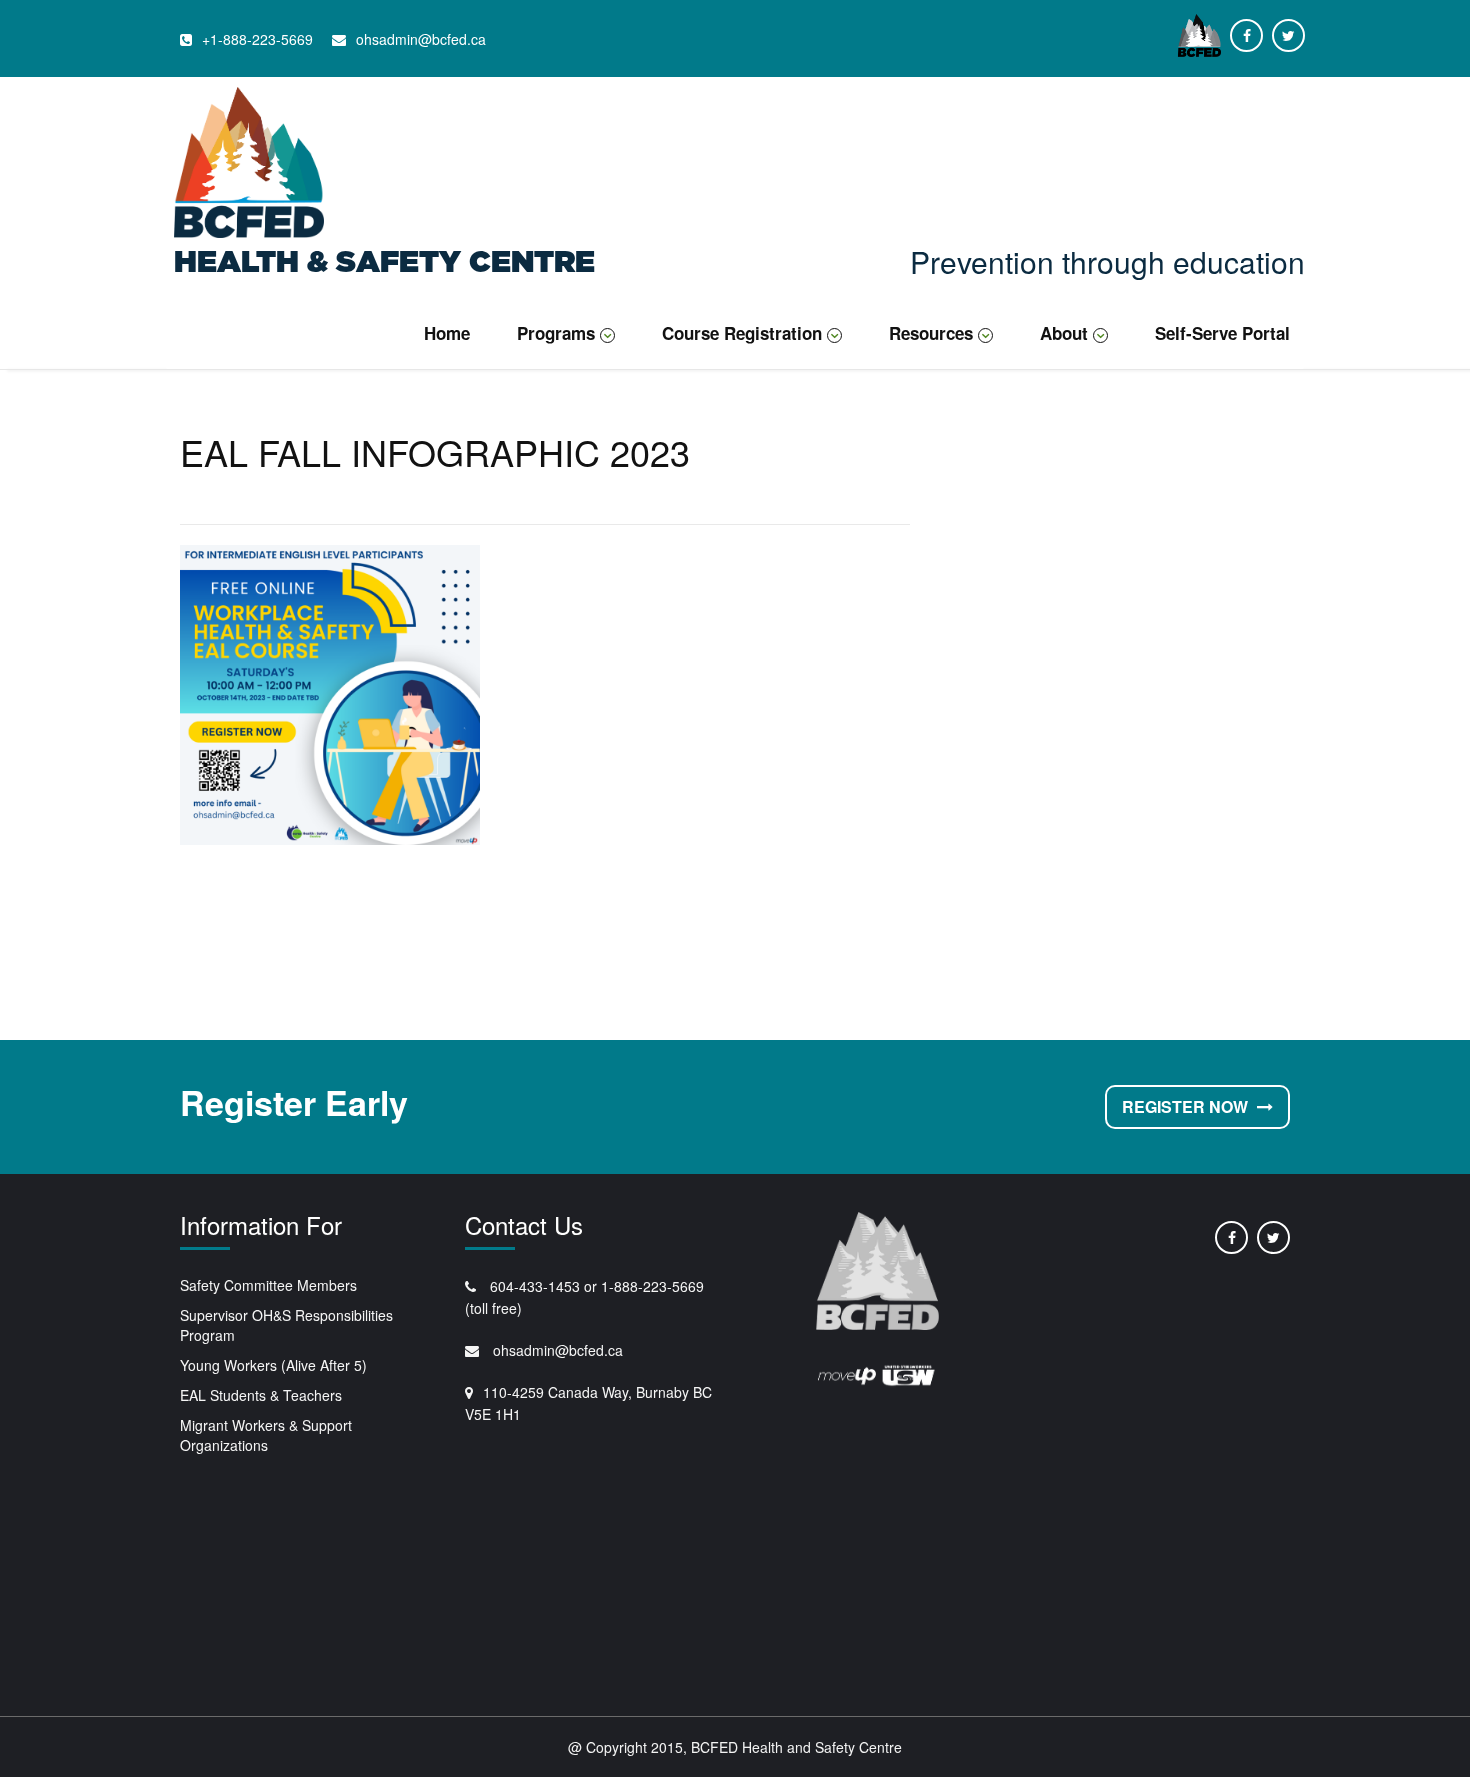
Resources (931, 333)
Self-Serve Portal (1222, 333)
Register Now (1187, 1106)
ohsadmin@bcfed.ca (556, 1350)
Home (447, 333)
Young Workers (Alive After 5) (273, 1365)
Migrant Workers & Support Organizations (266, 1435)
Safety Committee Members (268, 1285)
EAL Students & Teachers (261, 1395)
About (1064, 333)
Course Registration (742, 333)
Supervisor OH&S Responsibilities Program (286, 1325)
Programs (556, 333)
